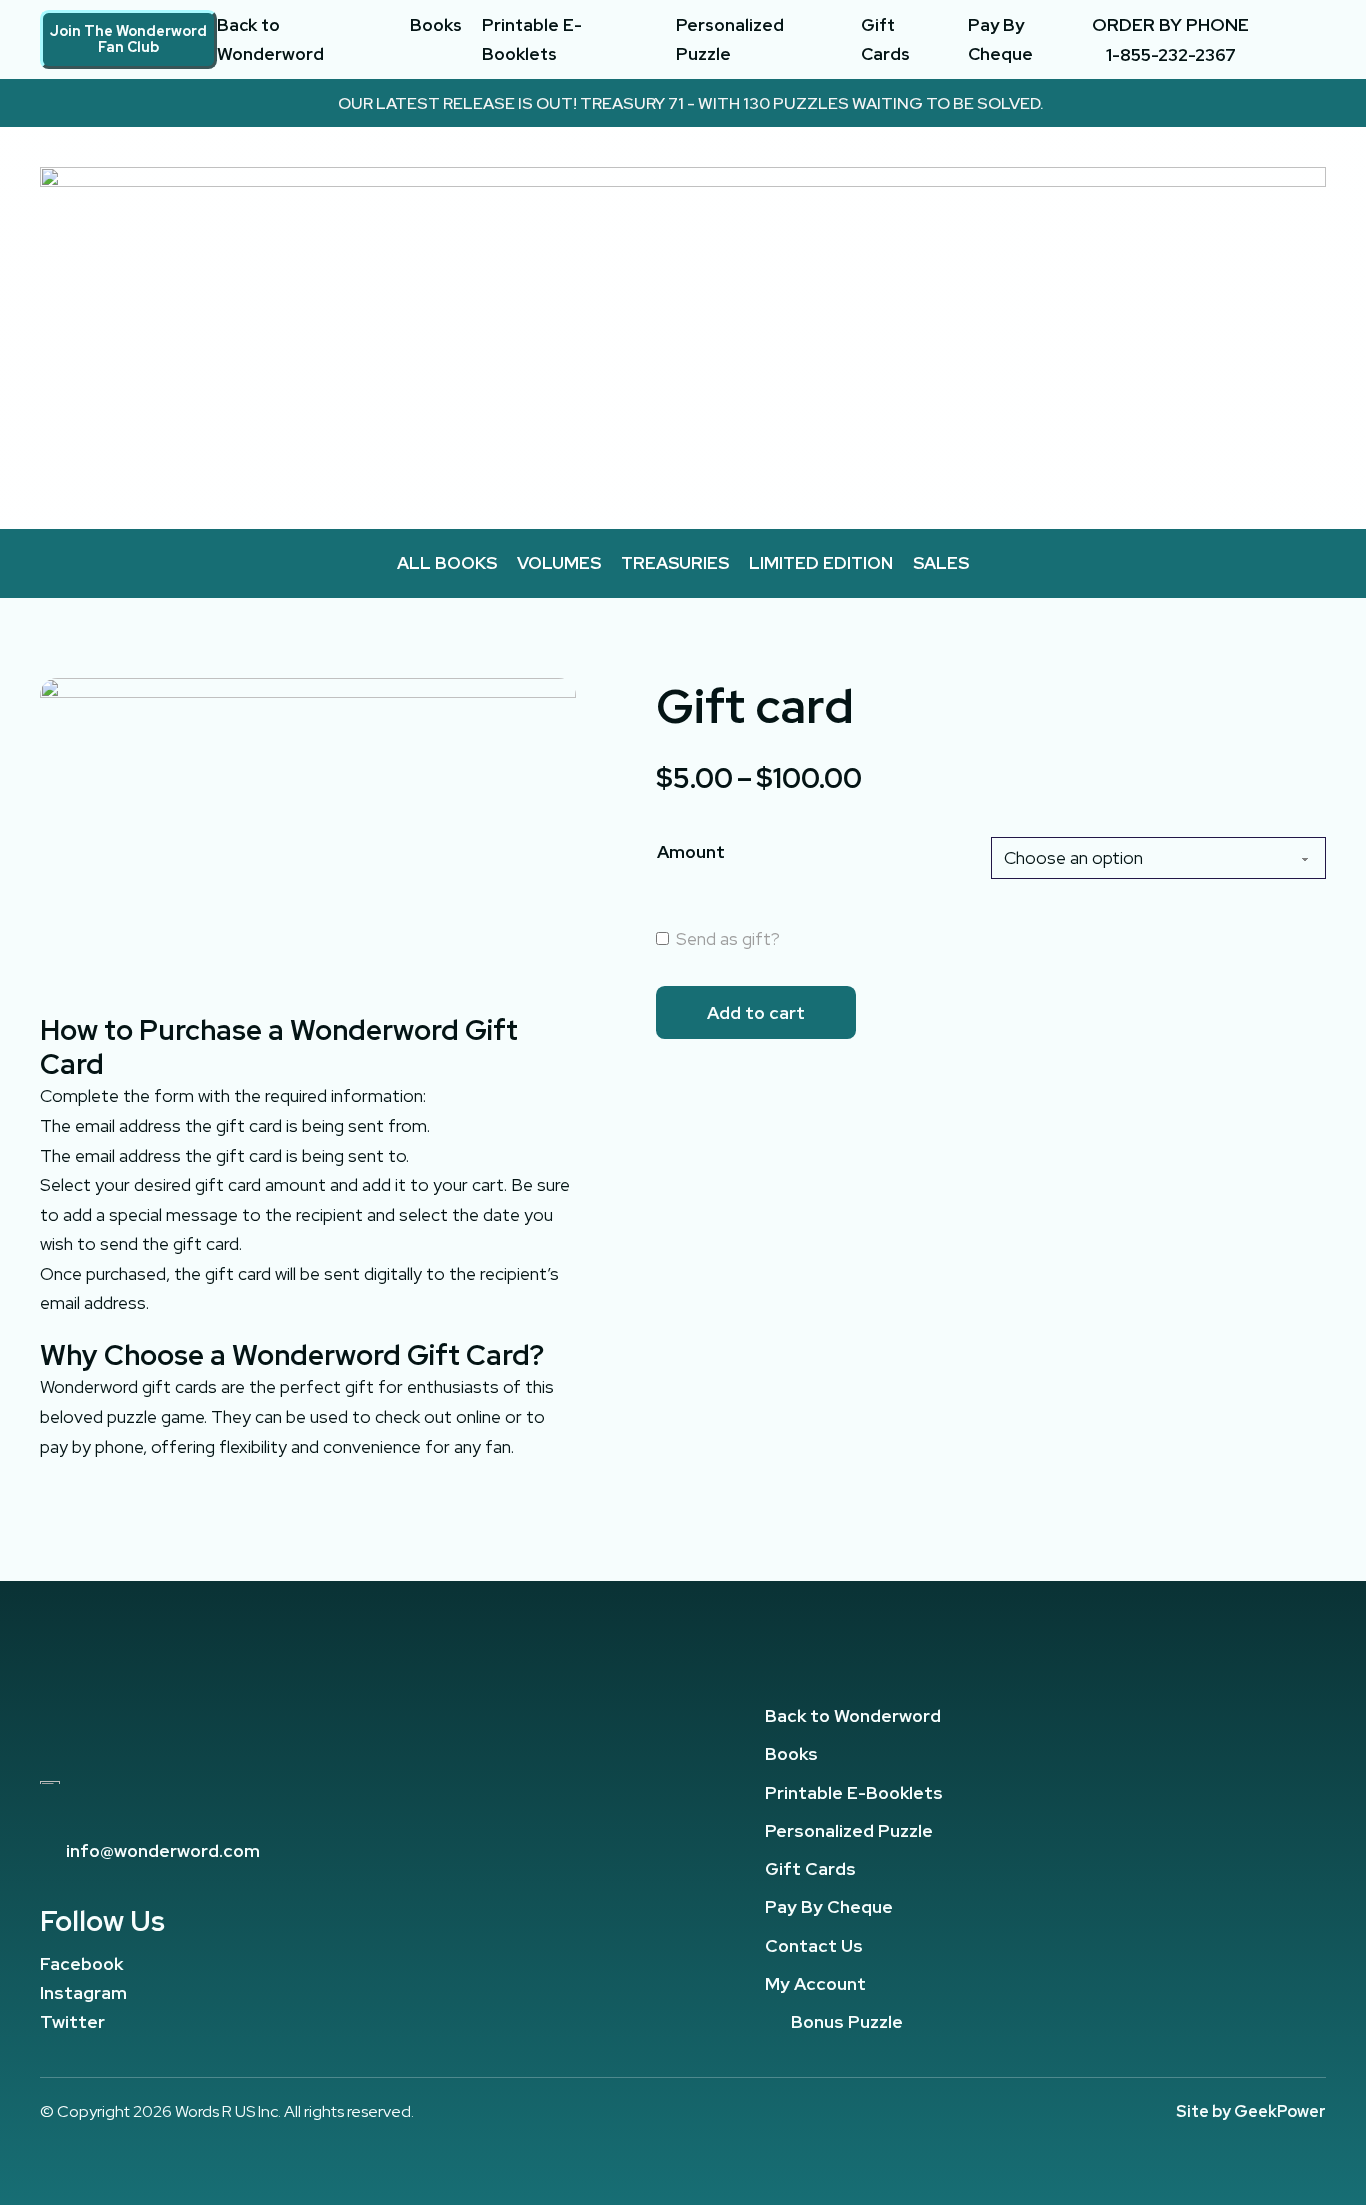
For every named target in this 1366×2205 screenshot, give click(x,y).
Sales (941, 563)
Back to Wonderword (270, 39)
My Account (815, 1983)
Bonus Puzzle (847, 2021)
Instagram (83, 1992)
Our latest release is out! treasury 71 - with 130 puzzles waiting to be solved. (691, 103)
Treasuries (675, 563)
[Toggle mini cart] (1317, 40)
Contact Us (814, 1945)
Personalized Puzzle (730, 39)
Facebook (81, 1963)
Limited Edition (821, 563)
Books (436, 25)
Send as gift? (726, 938)
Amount (691, 851)
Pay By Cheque (1000, 39)
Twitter (72, 2021)
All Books (447, 563)
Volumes (559, 563)
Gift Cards (885, 39)
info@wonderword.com (163, 1850)
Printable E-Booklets (532, 39)
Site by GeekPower (1251, 2111)
